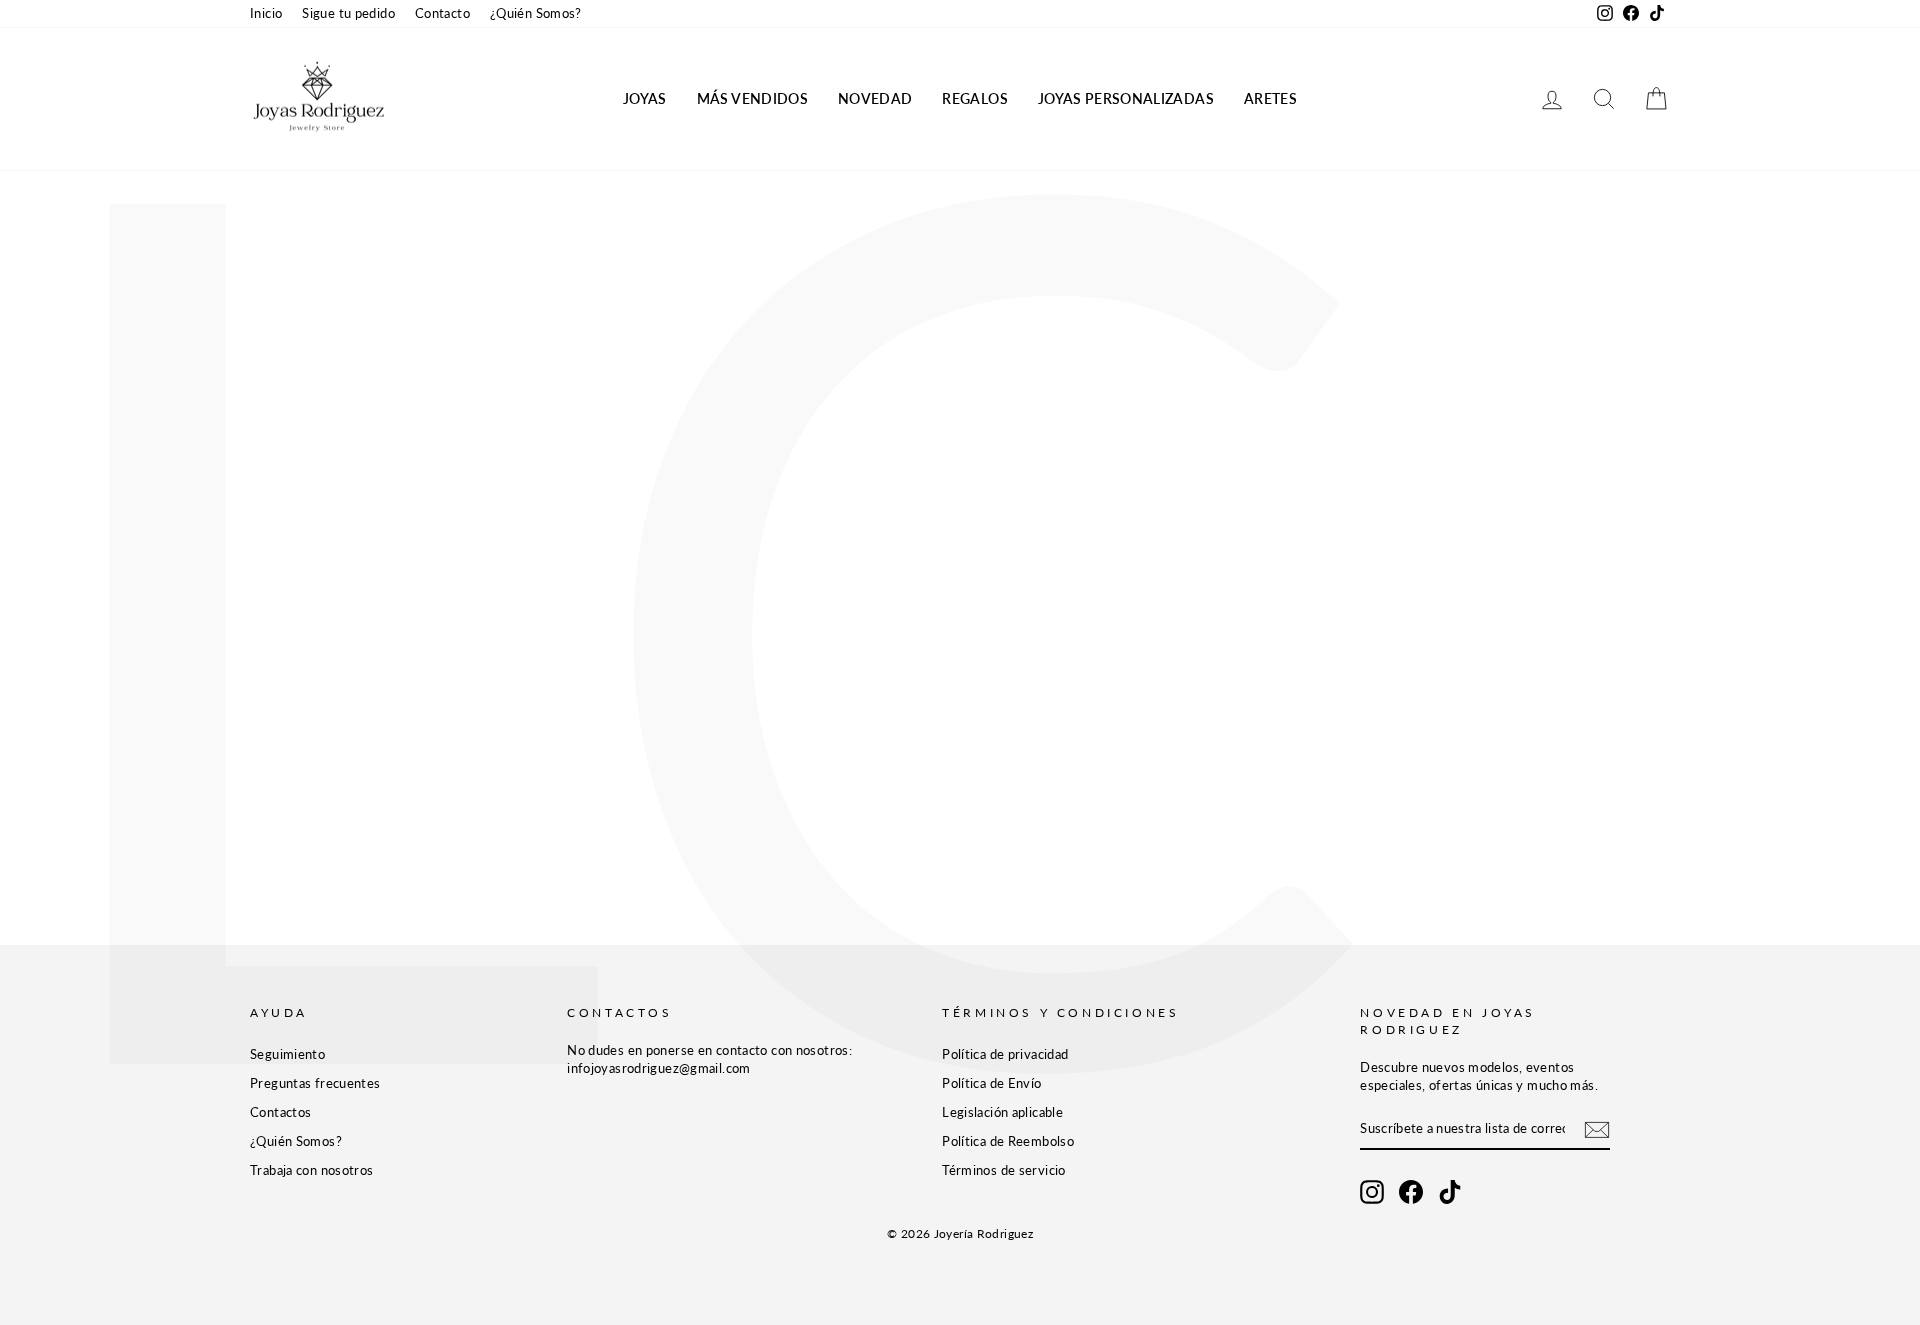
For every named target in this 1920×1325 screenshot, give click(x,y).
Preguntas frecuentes (315, 1083)
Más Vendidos (752, 98)
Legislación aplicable (1002, 1112)
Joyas (645, 98)
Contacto (442, 13)
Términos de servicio (1004, 1170)
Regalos (974, 98)
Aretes (1270, 98)
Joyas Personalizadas (1126, 98)
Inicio (266, 13)
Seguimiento (287, 1054)
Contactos (280, 1112)
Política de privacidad (1005, 1054)
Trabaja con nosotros (312, 1170)
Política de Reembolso (1008, 1141)
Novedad (875, 98)
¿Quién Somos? (536, 13)
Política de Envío (991, 1083)
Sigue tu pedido (348, 13)
